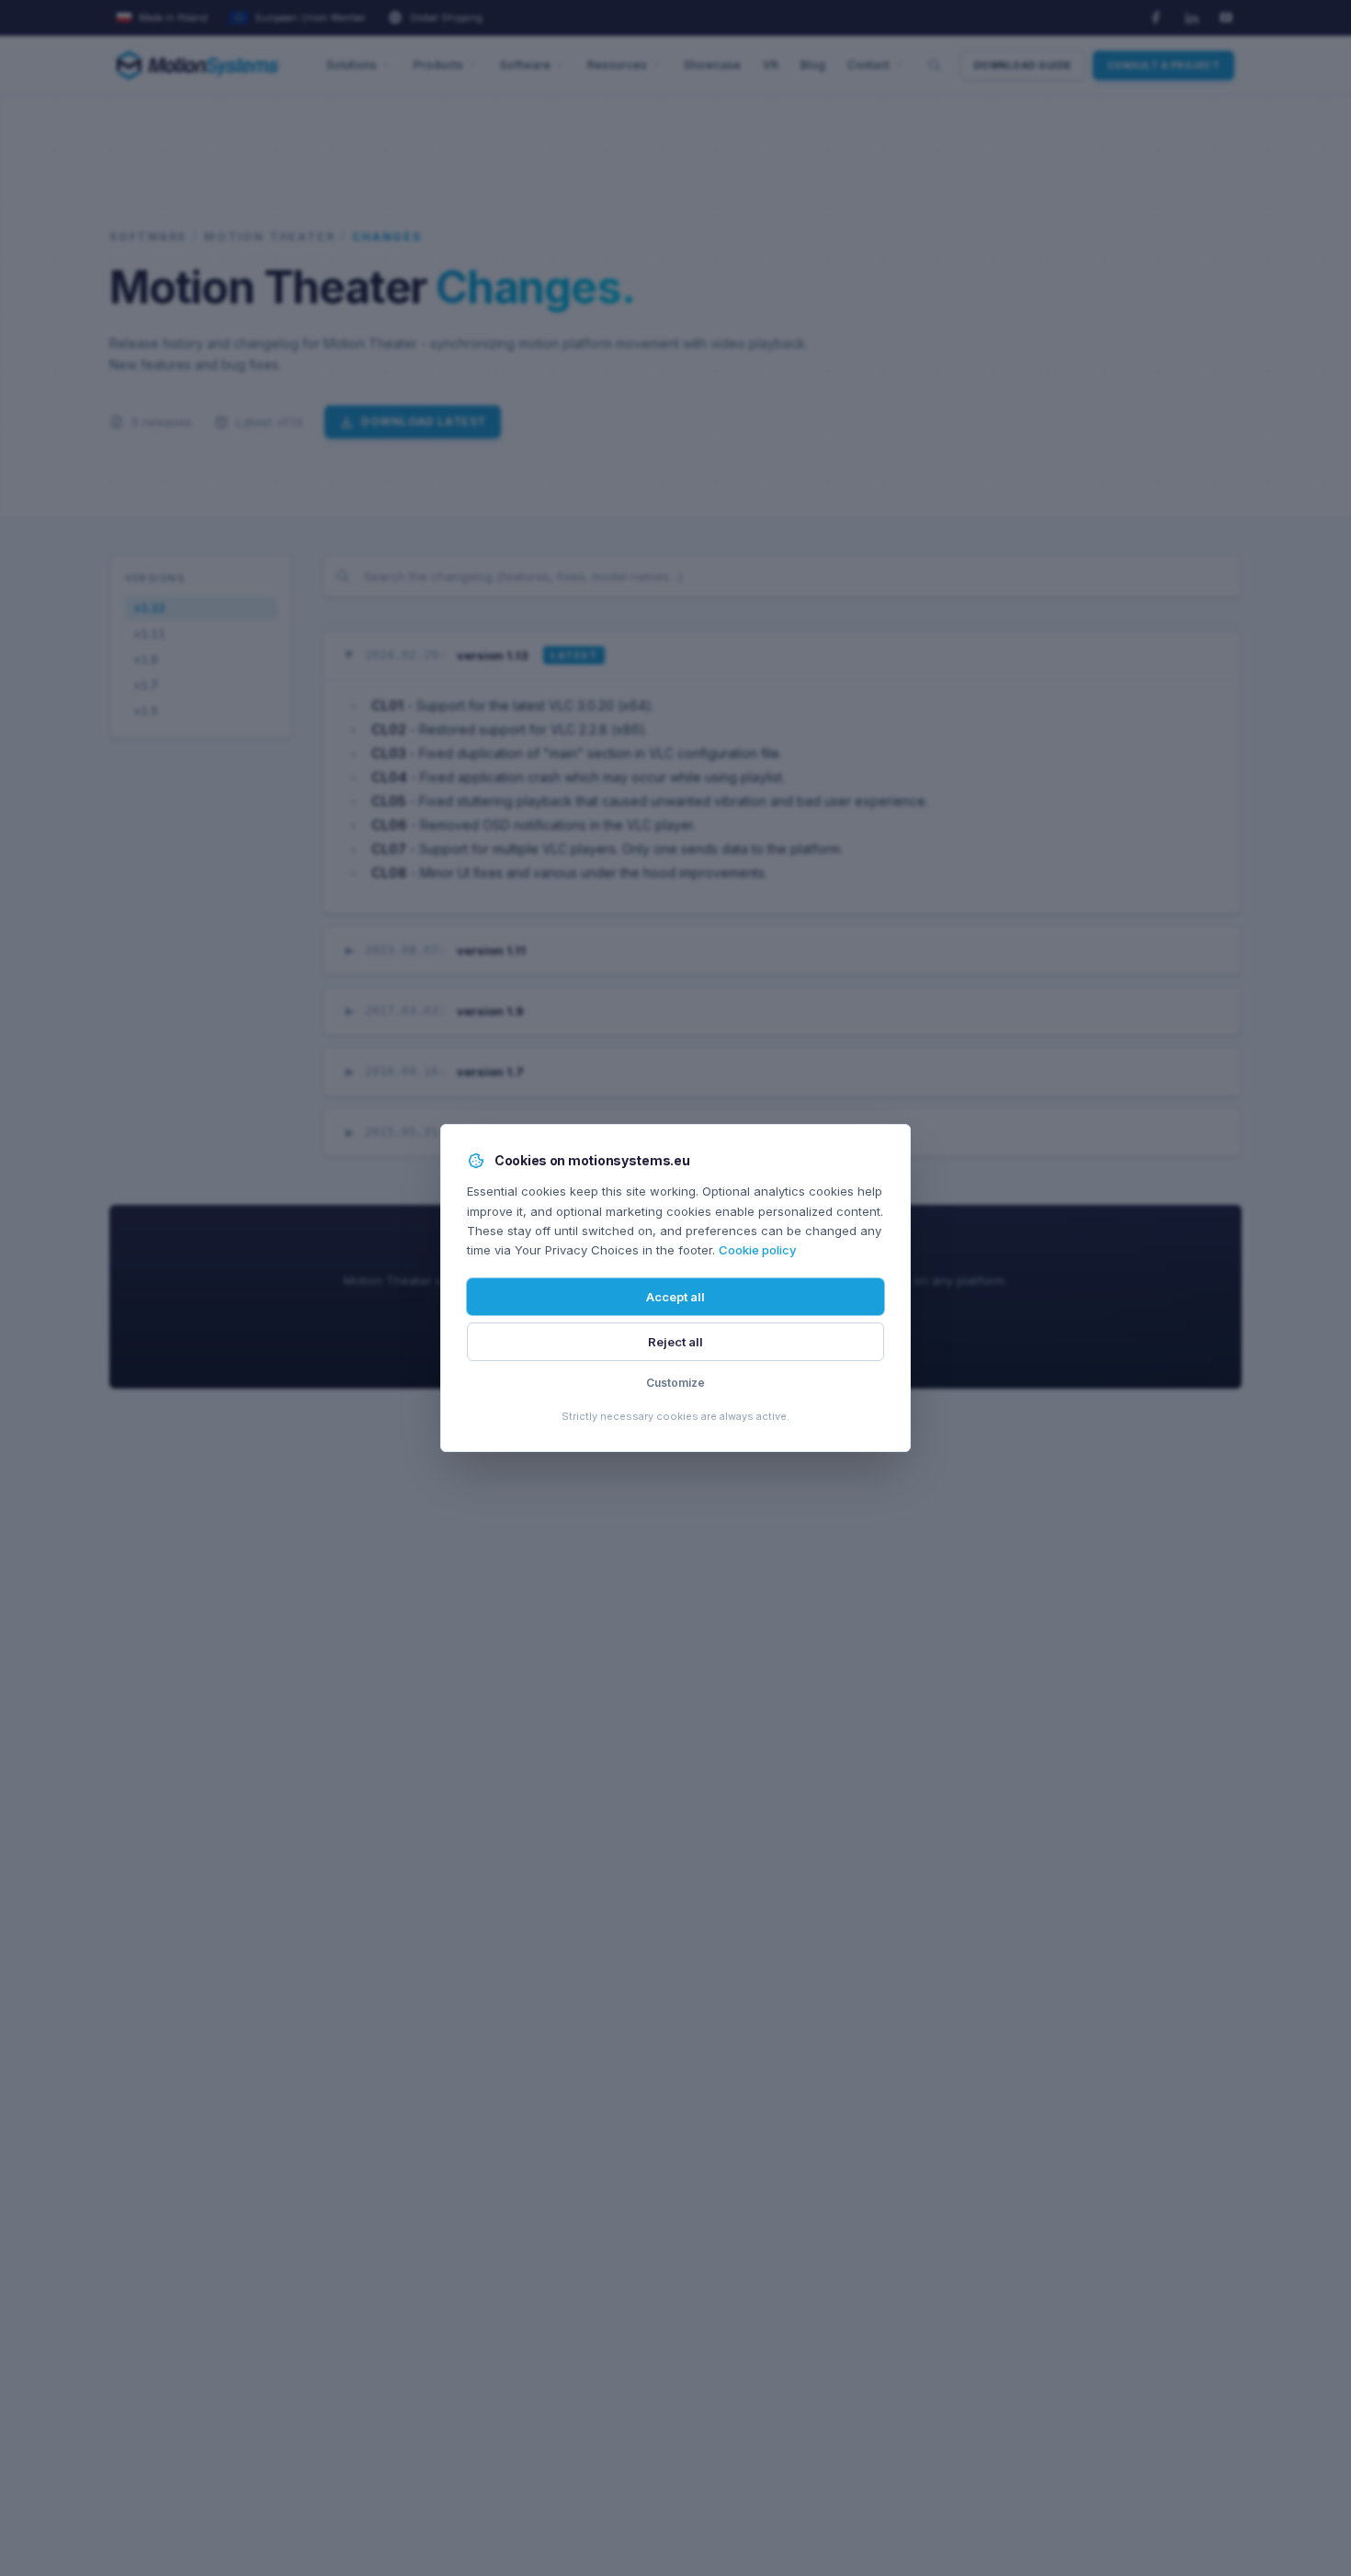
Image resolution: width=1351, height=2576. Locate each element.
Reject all (675, 1342)
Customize (675, 1383)
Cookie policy (757, 1250)
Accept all (675, 1297)
